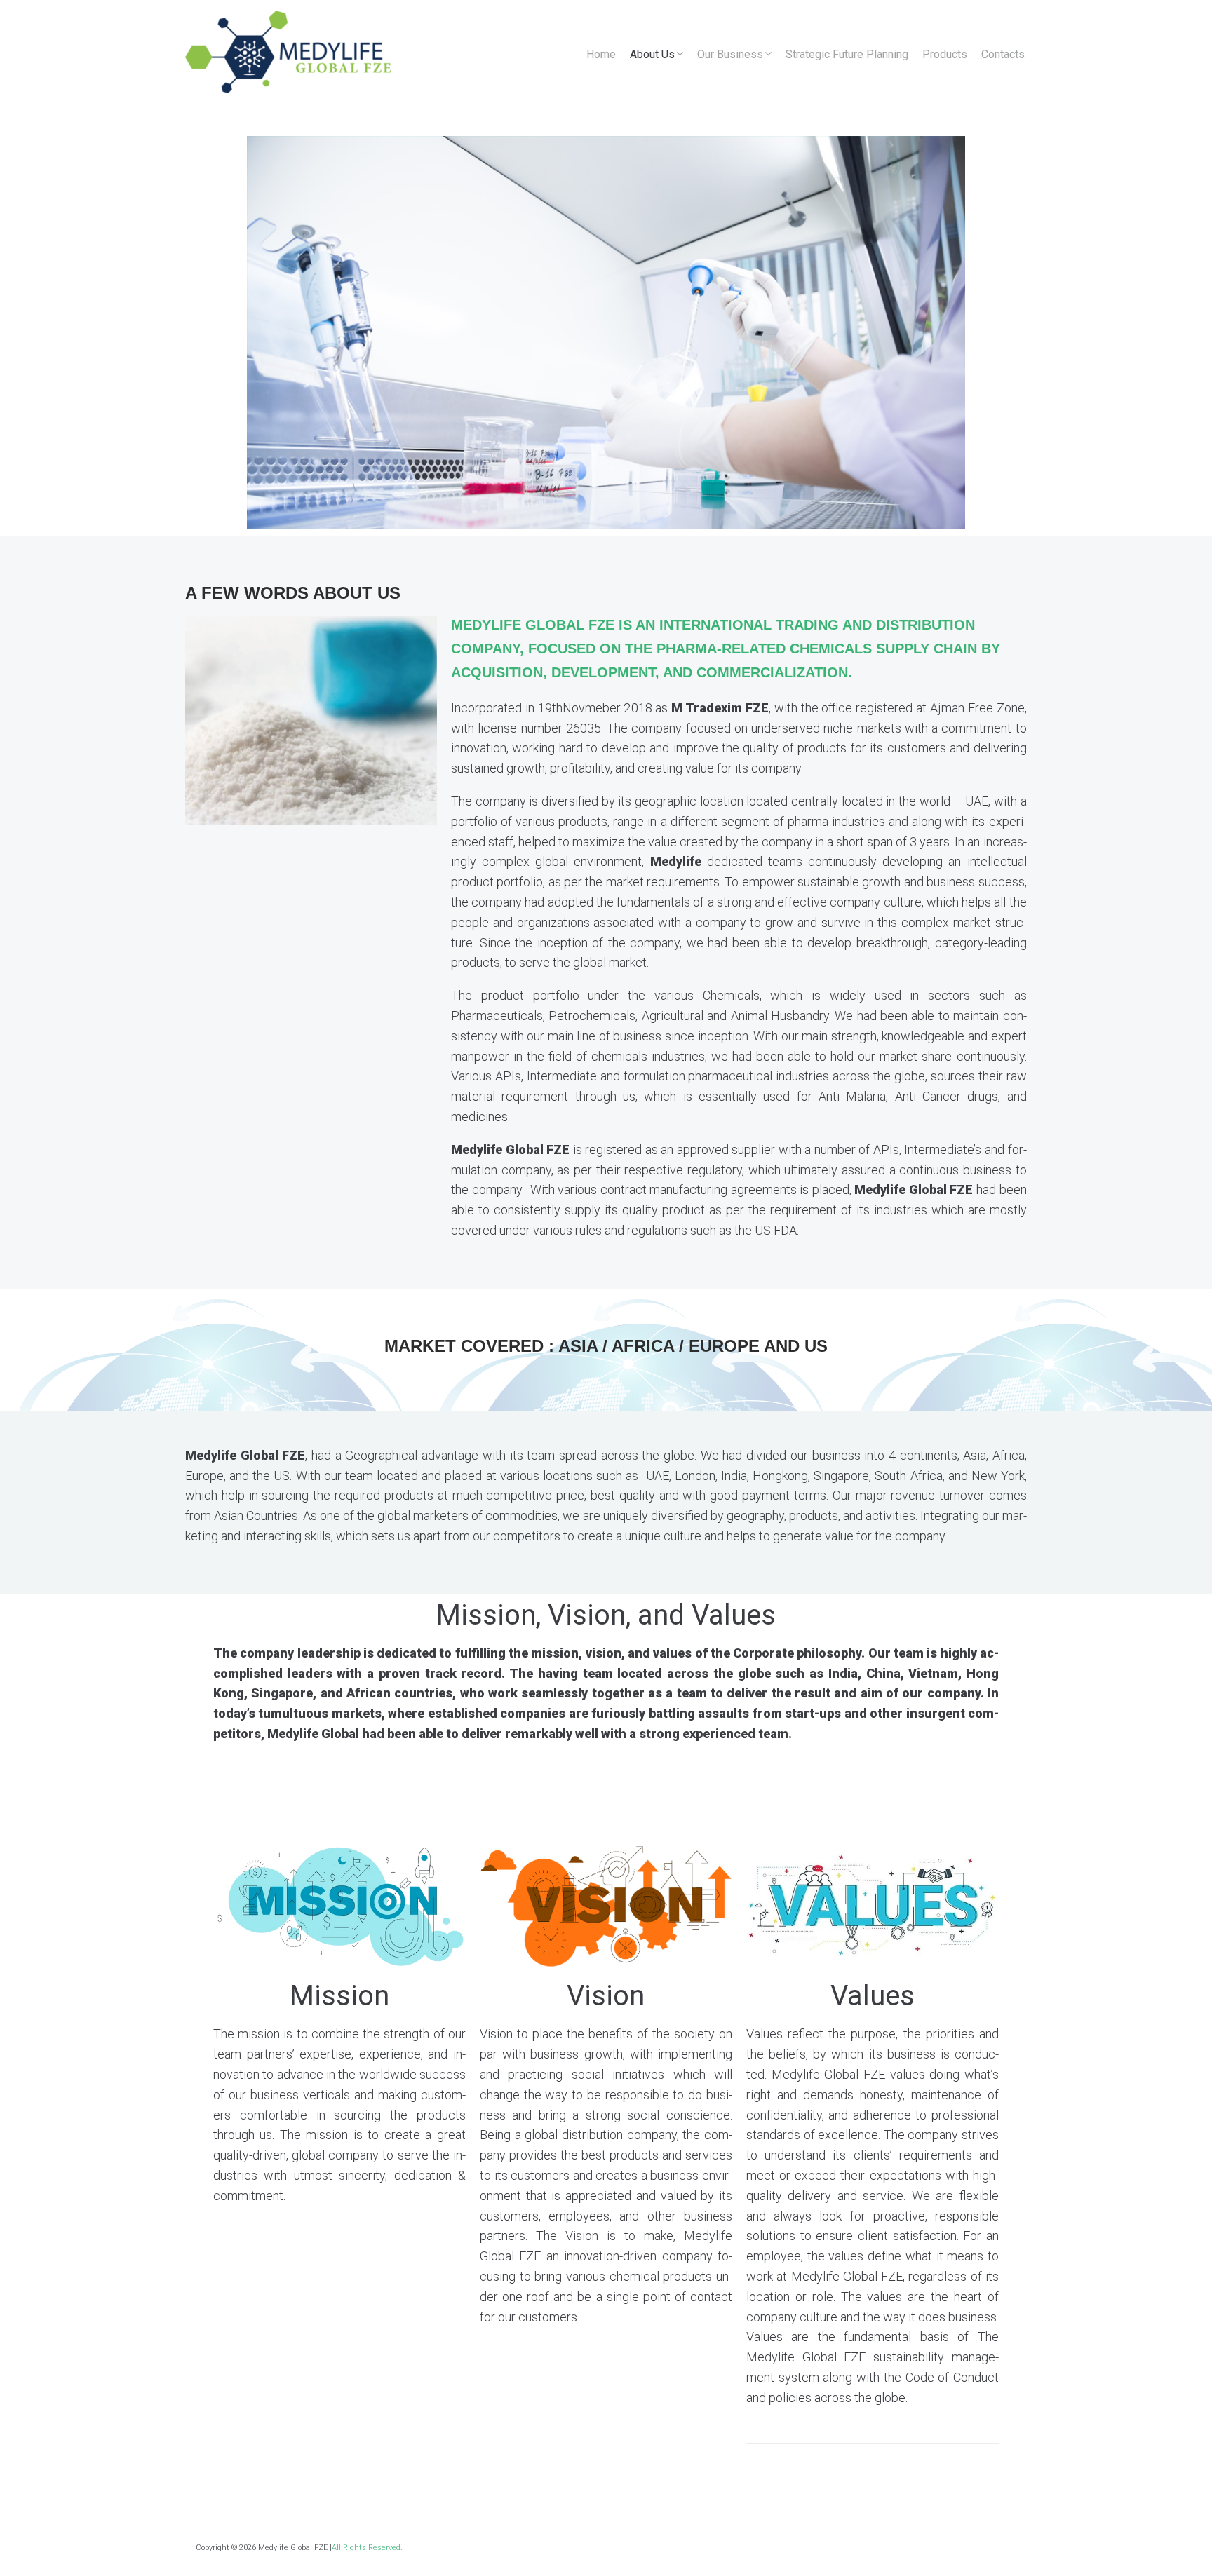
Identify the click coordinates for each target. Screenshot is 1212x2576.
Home (601, 54)
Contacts (1003, 54)
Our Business (730, 54)
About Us (652, 54)
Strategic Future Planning (847, 54)
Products (945, 54)
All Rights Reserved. (367, 2548)
